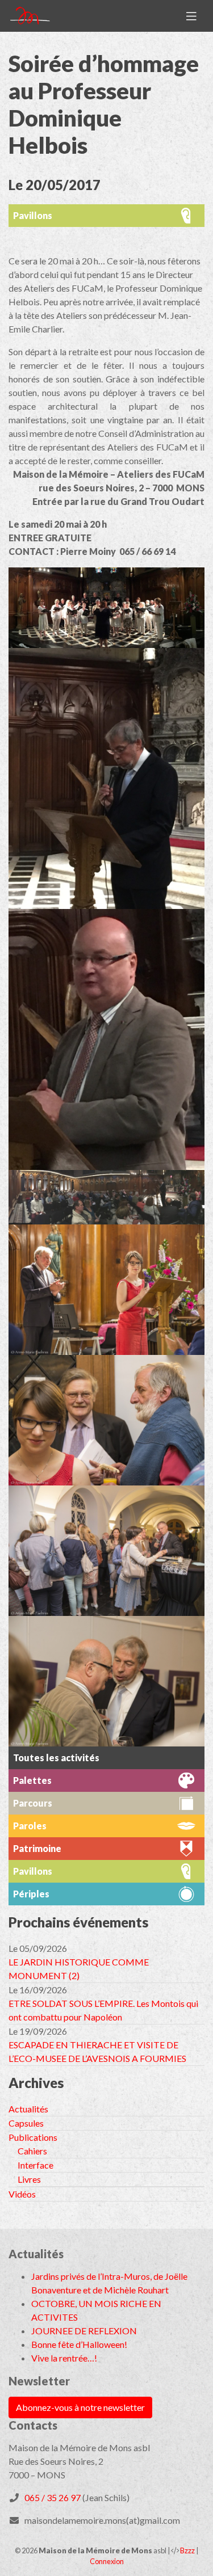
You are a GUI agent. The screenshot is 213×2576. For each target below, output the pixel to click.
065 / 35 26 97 (53, 2497)
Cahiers (32, 2151)
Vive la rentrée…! (64, 2358)
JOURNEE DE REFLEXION (84, 2331)
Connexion (107, 2561)
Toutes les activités (56, 1758)
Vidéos (22, 2194)
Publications (33, 2137)
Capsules (26, 2123)
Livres (29, 2179)
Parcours (33, 1803)
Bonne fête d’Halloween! (79, 2344)
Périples (31, 1894)
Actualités (28, 2109)
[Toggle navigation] (191, 16)
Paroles (30, 1826)
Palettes (32, 1780)
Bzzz (187, 2550)
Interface (35, 2165)
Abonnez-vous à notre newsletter (80, 2407)
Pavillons (33, 215)
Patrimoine (37, 1848)
